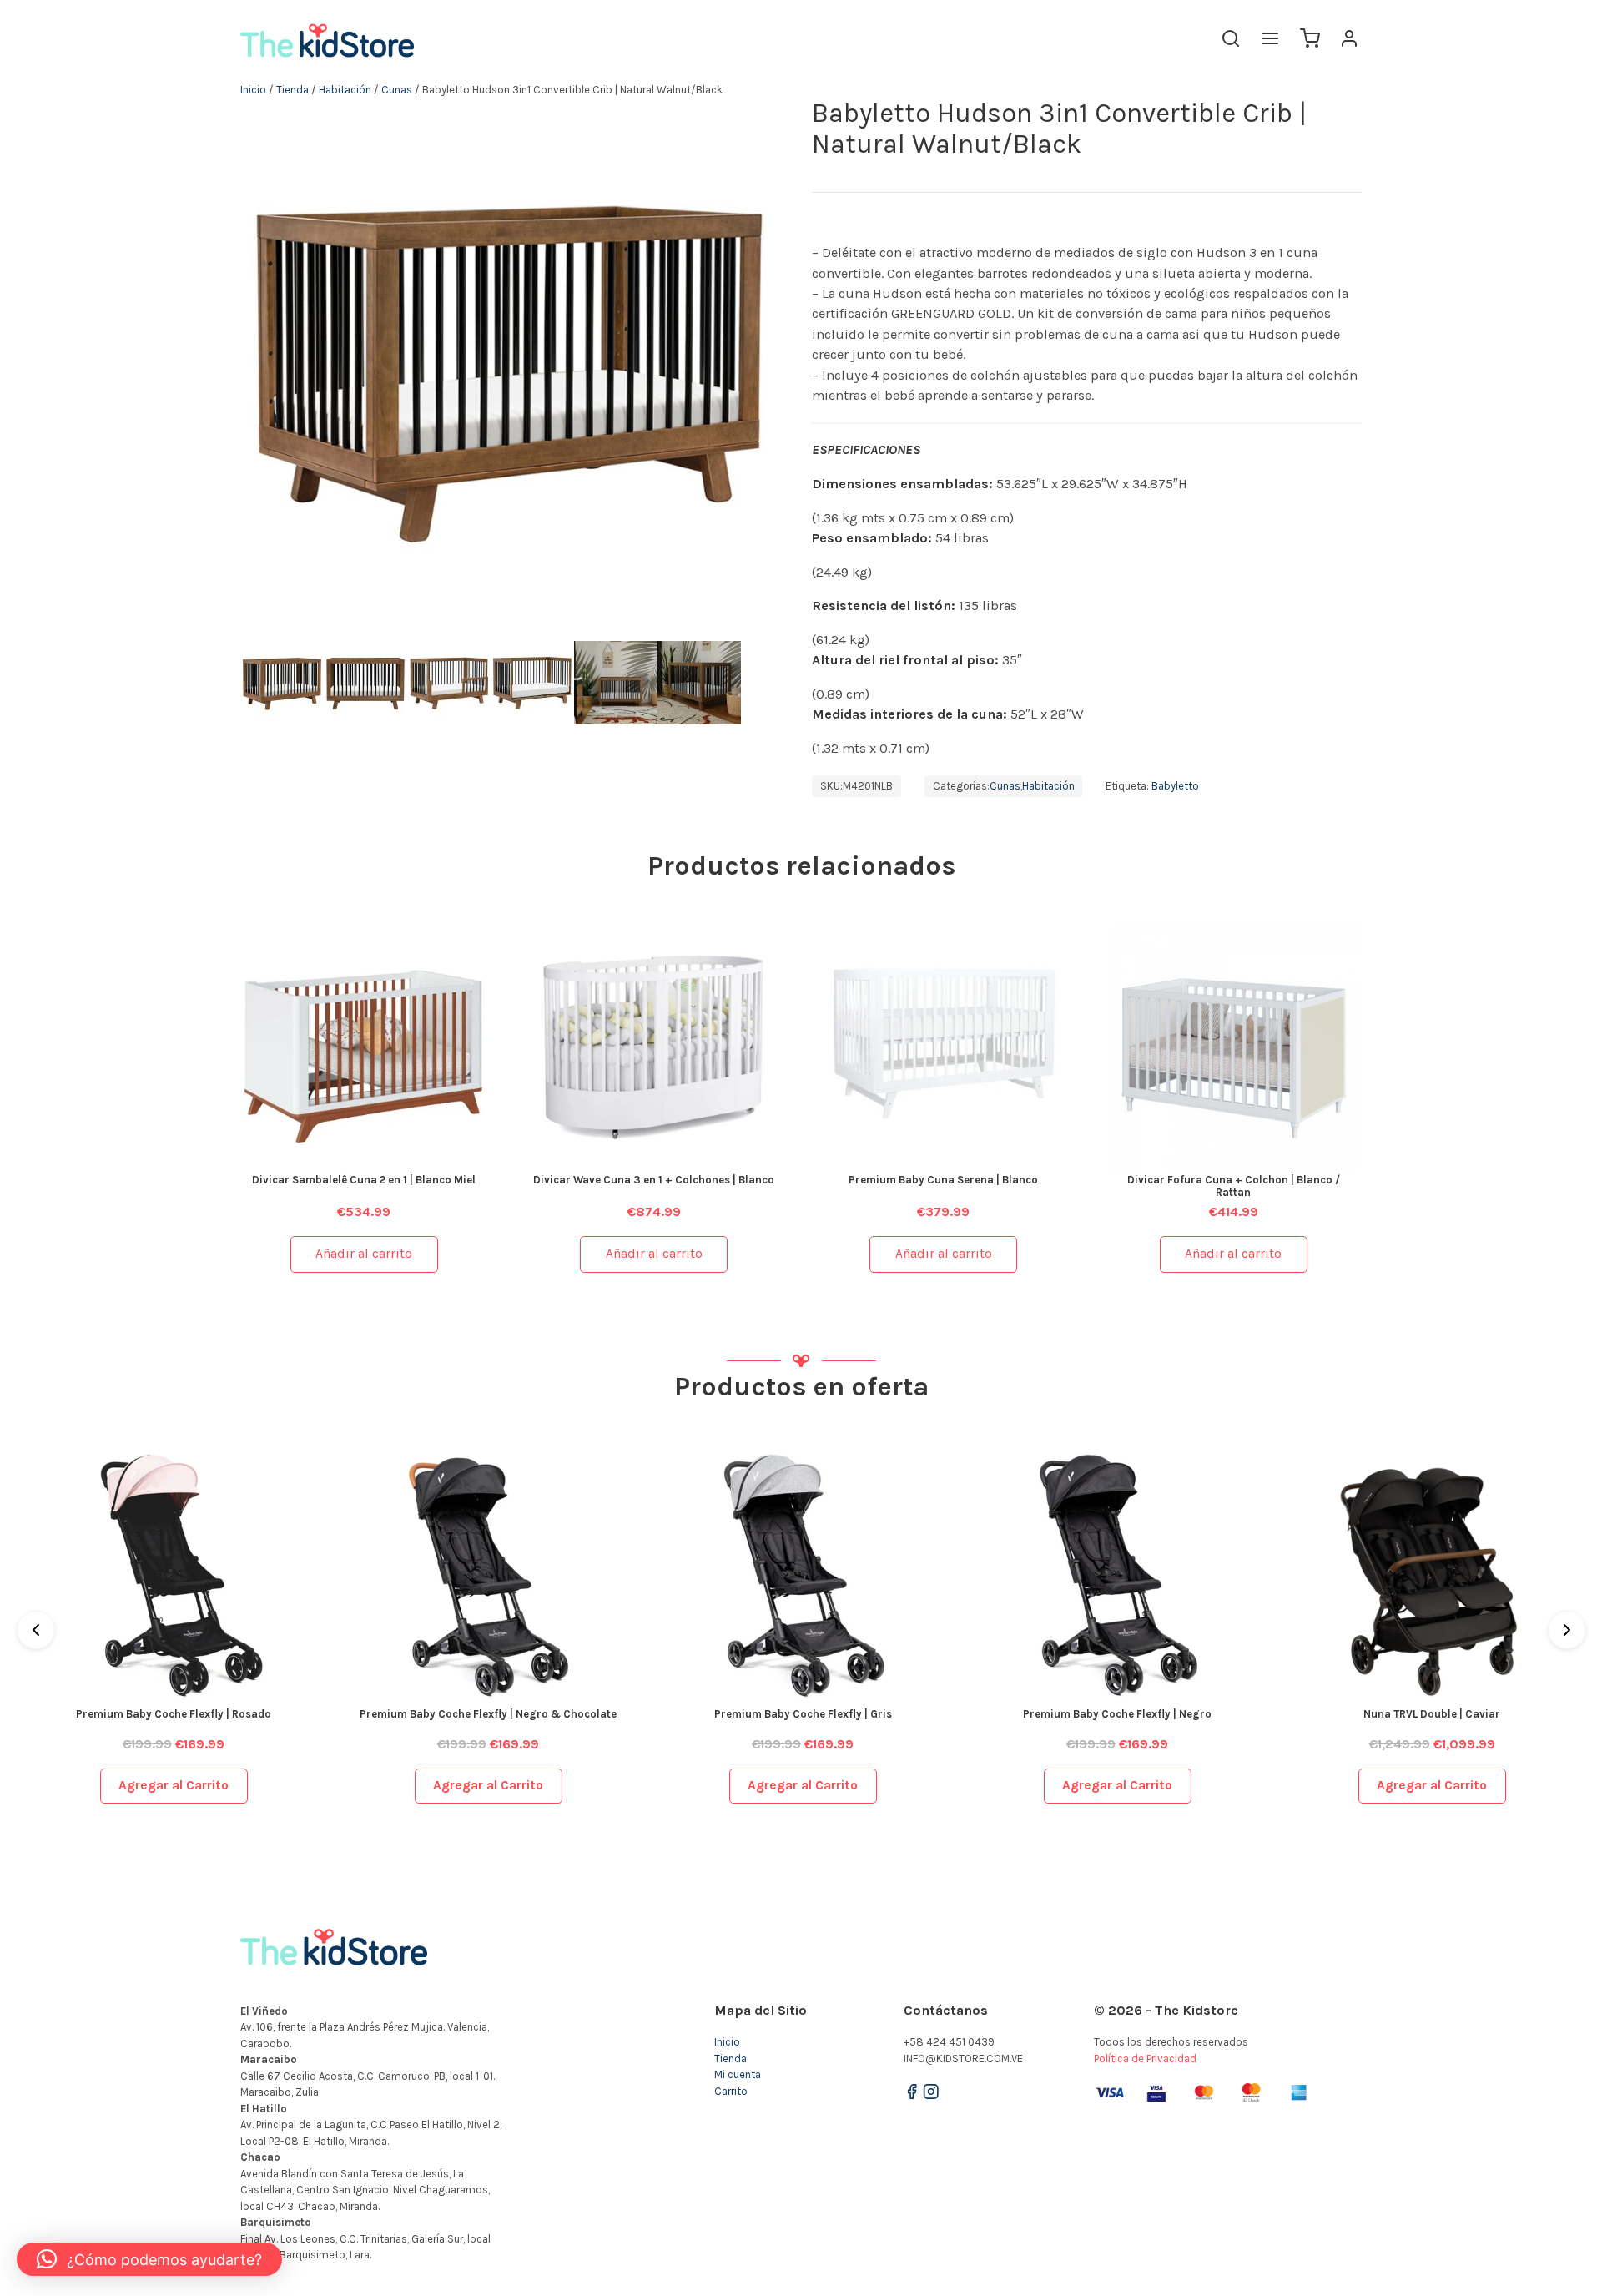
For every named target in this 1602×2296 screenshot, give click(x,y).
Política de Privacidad (1145, 2059)
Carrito (731, 2091)
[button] (149, 2259)
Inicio (253, 90)
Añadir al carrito (364, 1254)
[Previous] (36, 1630)
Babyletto (1175, 786)
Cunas (397, 90)
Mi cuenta (738, 2074)
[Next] (1567, 1630)
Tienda (292, 90)
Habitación (345, 90)
